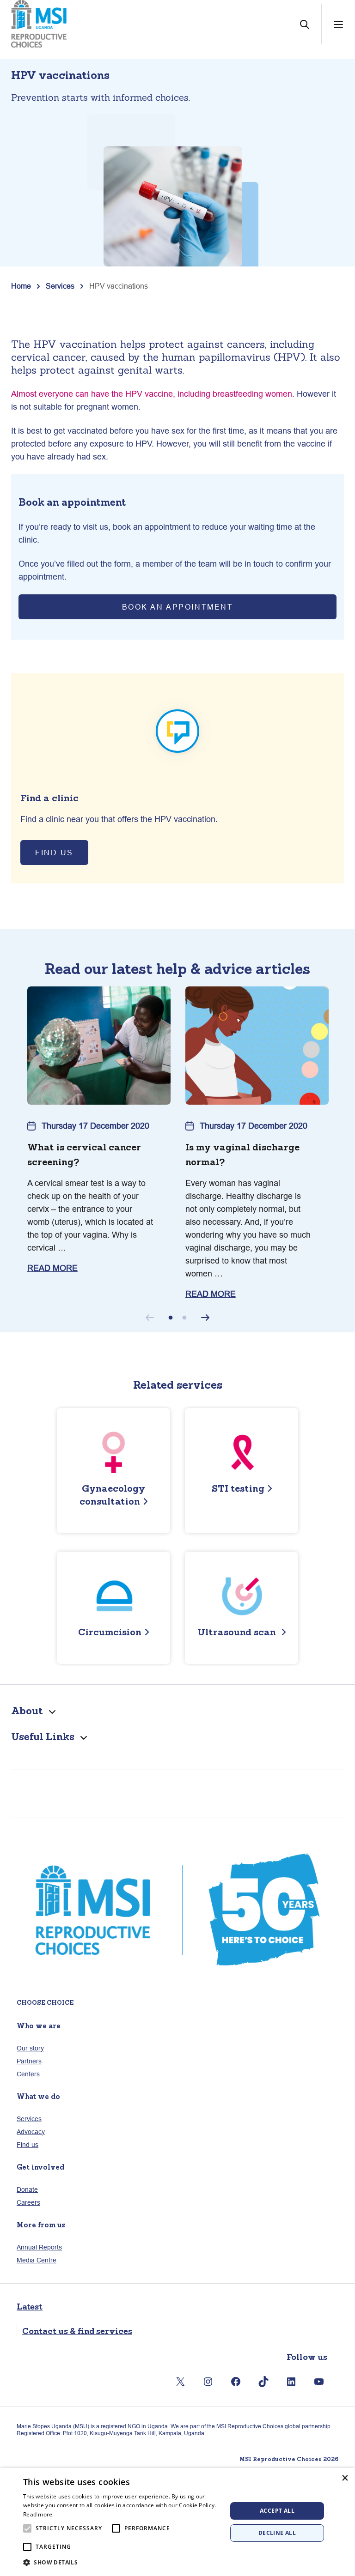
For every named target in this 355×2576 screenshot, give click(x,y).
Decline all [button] (277, 2533)
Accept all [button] (277, 2511)
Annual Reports (39, 2247)
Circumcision (110, 1632)
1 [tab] (171, 1318)
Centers (28, 2074)
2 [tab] (184, 1318)
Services (60, 286)
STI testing (238, 1488)
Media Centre (37, 2260)
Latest (30, 2307)
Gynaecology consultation (112, 1495)
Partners (29, 2061)
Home (21, 286)
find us (54, 853)
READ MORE (52, 1268)
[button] (122, 2563)
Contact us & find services (77, 2331)
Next (205, 1318)
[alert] (177, 2522)
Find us (28, 2145)
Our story (30, 2048)
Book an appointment (178, 607)
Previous (150, 1318)
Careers (28, 2202)
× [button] (345, 2478)
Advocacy (31, 2132)
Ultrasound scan (238, 1632)
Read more (38, 2514)
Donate (27, 2189)
